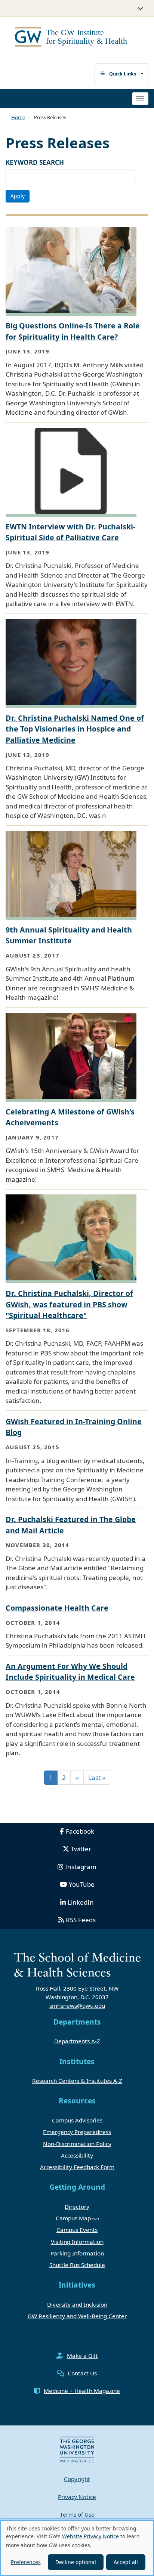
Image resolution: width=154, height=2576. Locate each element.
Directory (77, 2207)
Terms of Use (77, 2514)
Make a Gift (82, 2356)
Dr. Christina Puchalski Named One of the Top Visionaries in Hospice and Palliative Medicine (75, 729)
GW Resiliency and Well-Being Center (77, 2316)
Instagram (81, 1867)
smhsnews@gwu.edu (77, 2006)
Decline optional (76, 2562)
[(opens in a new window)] (77, 2449)
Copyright (77, 2479)
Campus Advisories (77, 2120)
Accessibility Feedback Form (77, 2167)
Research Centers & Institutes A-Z (77, 2081)
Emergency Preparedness (77, 2132)
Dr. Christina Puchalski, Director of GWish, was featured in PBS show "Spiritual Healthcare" (69, 1304)
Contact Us (82, 2373)
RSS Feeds (81, 1920)
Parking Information (77, 2253)
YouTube (82, 1884)
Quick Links (123, 74)
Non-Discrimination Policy (77, 2144)
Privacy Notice (77, 2497)
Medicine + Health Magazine (82, 2391)
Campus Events (77, 2230)
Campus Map (73, 2218)
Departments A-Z (77, 2041)
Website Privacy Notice (90, 2536)
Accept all (126, 2562)
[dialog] (77, 2548)
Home (18, 117)
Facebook (80, 1831)
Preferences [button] (26, 2562)
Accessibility (77, 2155)
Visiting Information (77, 2242)
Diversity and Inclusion (77, 2304)
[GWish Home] (74, 38)
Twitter (81, 1849)
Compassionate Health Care (57, 1608)
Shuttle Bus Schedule (77, 2265)
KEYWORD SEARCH (35, 162)
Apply (18, 196)
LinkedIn (81, 1902)
